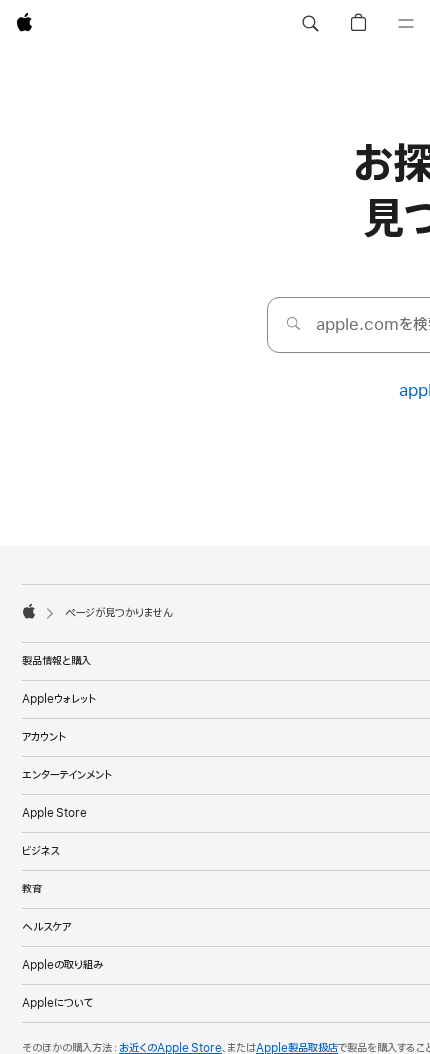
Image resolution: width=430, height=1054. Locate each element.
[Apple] (29, 611)
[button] (310, 24)
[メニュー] (406, 24)
